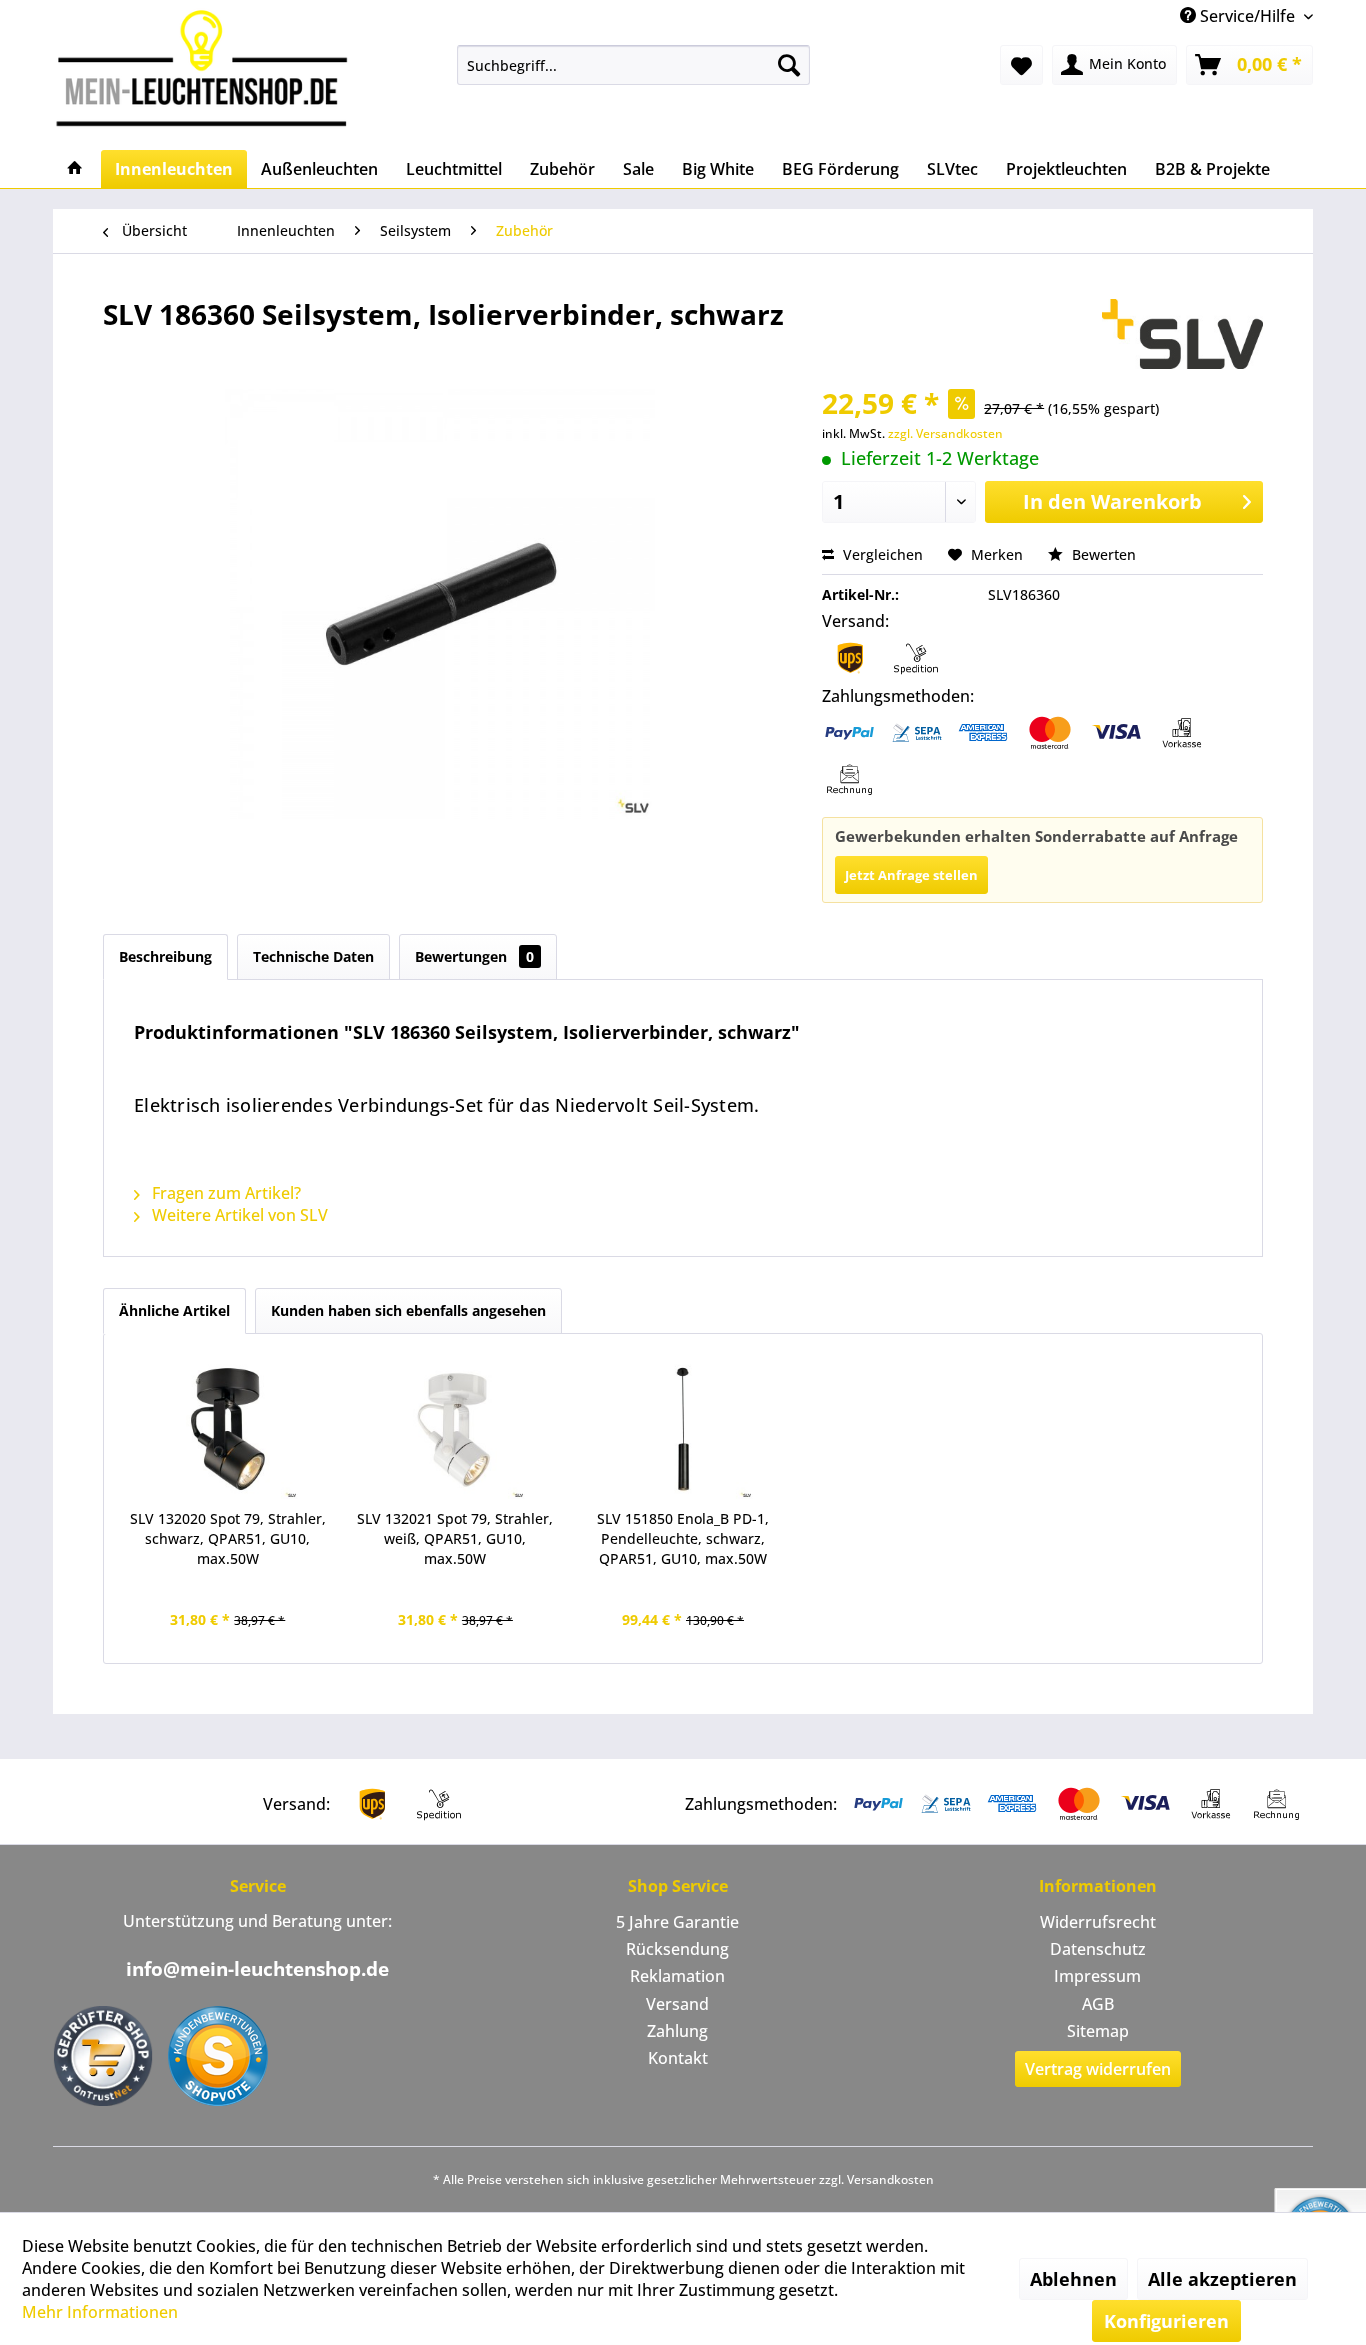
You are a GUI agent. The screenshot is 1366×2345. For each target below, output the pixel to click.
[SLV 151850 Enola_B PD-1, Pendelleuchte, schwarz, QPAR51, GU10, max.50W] (683, 1429)
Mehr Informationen (100, 2312)
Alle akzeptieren (1222, 2279)
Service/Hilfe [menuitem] (1247, 16)
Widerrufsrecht (1098, 1922)
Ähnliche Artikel (174, 1310)
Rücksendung (677, 1949)
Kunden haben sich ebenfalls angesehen (408, 1310)
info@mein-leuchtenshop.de (257, 1969)
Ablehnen (1073, 2279)
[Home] (75, 169)
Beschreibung (165, 956)
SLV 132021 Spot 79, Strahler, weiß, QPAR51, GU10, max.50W (455, 1538)
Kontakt (678, 2058)
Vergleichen (881, 554)
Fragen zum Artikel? (224, 1193)
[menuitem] (633, 65)
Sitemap (1098, 2031)
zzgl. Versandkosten (945, 433)
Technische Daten (313, 956)
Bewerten (1102, 554)
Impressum (1097, 1976)
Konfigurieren (1166, 2321)
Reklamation (677, 1976)
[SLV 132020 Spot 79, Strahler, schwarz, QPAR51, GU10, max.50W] (228, 1429)
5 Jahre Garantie (677, 1922)
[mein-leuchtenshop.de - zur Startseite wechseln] (208, 67)
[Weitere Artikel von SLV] (1182, 334)
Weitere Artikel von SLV (238, 1215)
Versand (677, 2004)
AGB (1098, 2004)
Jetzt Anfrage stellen (911, 875)
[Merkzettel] (1021, 65)
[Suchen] (789, 65)
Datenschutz (1098, 1949)
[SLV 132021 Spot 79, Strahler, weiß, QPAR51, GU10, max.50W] (456, 1429)
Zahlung (677, 2031)
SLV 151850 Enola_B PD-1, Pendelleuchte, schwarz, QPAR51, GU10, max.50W (683, 1538)
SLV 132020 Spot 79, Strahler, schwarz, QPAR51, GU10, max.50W (228, 1538)
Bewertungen (474, 956)
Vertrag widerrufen (1098, 2069)
